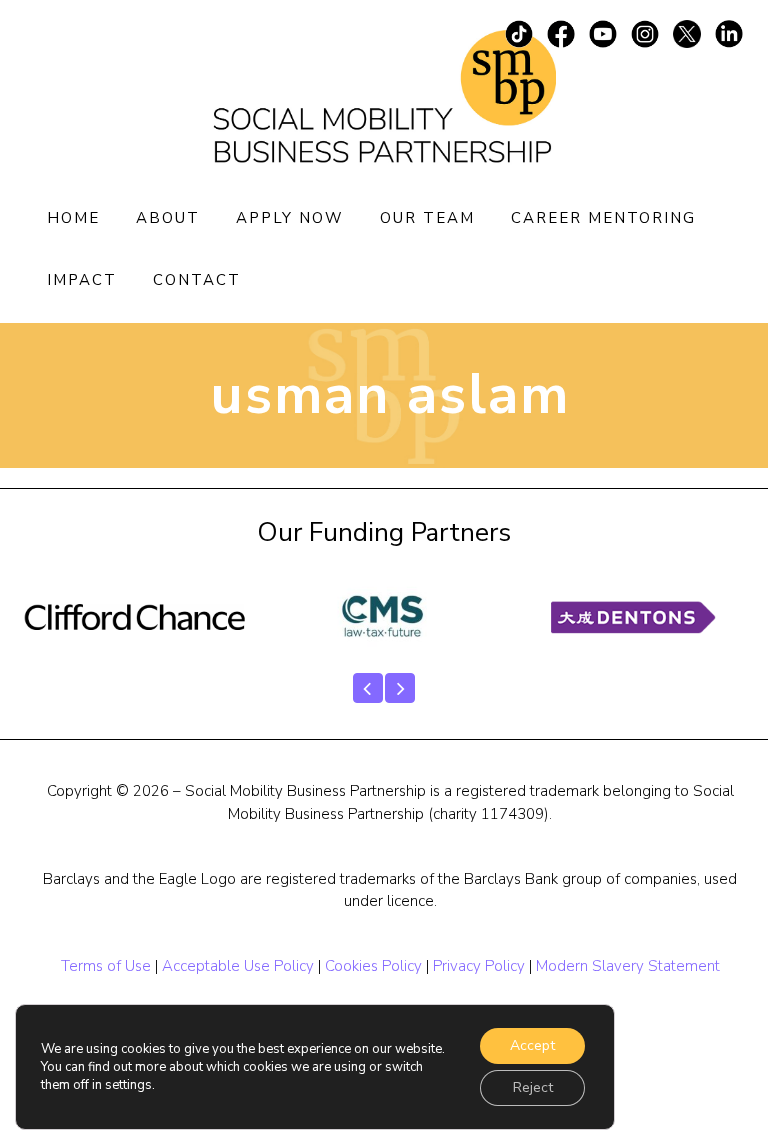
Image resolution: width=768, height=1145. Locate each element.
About (168, 218)
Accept (532, 1045)
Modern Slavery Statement (628, 966)
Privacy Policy (479, 966)
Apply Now (290, 218)
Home (73, 218)
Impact (82, 280)
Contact (197, 280)
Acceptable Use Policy (238, 966)
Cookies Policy (373, 966)
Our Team (427, 218)
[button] (368, 688)
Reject (533, 1087)
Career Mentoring (603, 218)
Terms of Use (106, 966)
